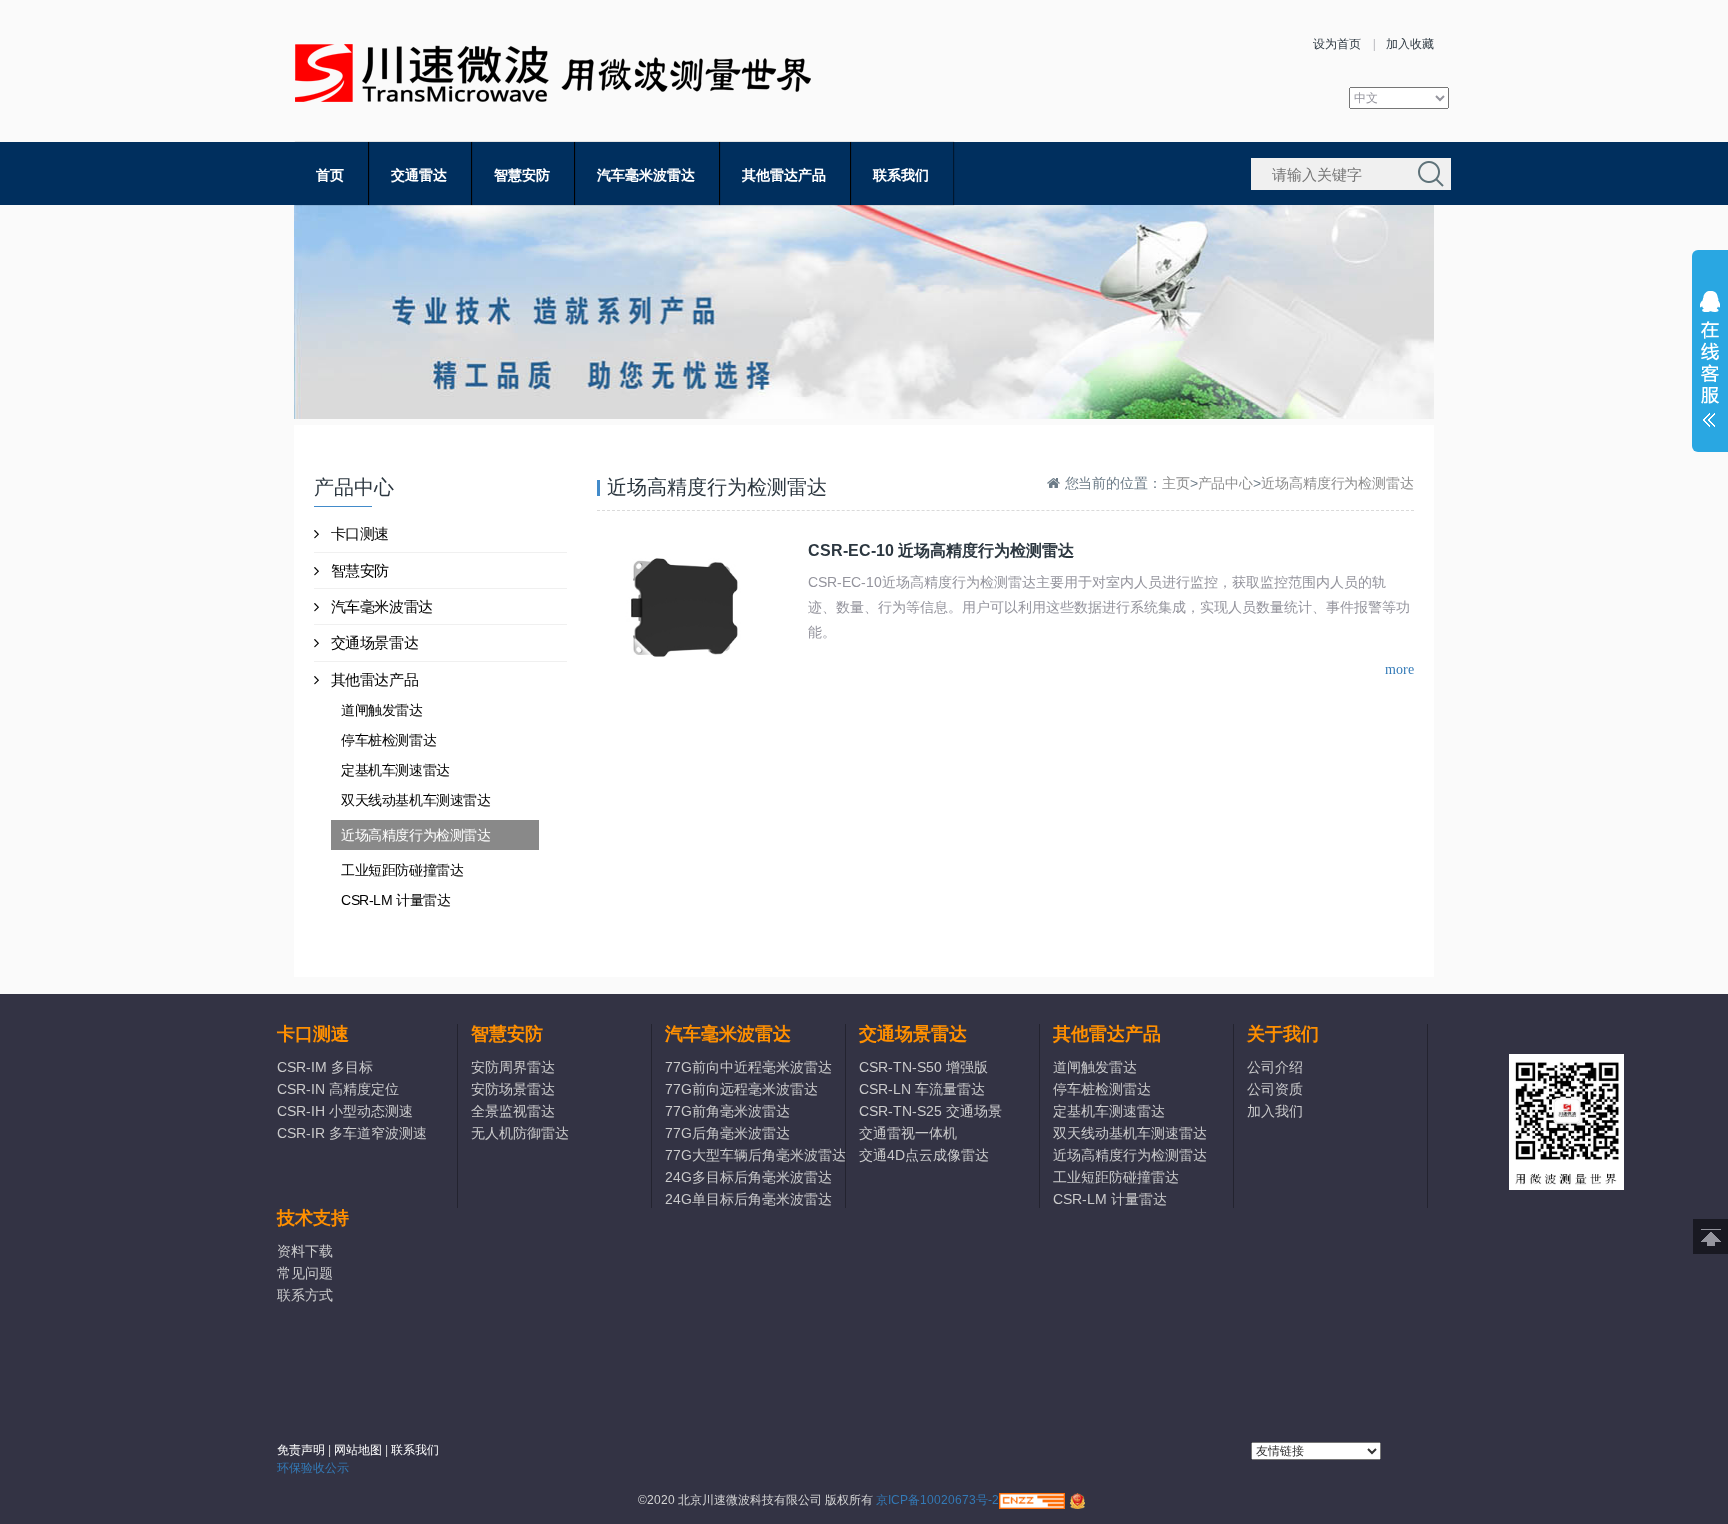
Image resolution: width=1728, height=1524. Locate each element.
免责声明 (301, 1450)
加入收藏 (1410, 44)
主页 (1176, 483)
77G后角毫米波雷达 (727, 1133)
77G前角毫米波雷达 (727, 1111)
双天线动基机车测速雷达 (416, 800)
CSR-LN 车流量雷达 (922, 1089)
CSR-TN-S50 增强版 (923, 1067)
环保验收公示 (313, 1468)
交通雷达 (419, 175)
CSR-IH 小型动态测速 (345, 1111)
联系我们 (901, 175)
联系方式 (305, 1295)
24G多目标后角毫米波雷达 (748, 1177)
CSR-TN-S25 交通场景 (930, 1111)
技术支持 (313, 1218)
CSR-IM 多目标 (325, 1067)
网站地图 (358, 1450)
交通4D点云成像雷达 (924, 1155)
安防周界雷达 (513, 1067)
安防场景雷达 (513, 1089)
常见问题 (305, 1273)
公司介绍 (1275, 1067)
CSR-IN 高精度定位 (338, 1089)
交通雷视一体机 (908, 1133)
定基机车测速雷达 (395, 770)
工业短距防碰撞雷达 (402, 870)
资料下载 (305, 1251)
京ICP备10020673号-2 (937, 1500)
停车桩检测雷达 (388, 740)
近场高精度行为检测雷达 (416, 835)
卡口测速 (360, 533)
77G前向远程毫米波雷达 (741, 1089)
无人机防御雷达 (520, 1133)
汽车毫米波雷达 (646, 175)
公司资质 (1275, 1089)
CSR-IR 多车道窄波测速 (352, 1133)
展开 (1710, 364)
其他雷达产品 (784, 175)
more (1399, 669)
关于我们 (1283, 1034)
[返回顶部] (1710, 1236)
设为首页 (1337, 44)
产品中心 (1226, 483)
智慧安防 (522, 175)
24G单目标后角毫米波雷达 (748, 1199)
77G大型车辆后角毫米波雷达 (754, 1155)
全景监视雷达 (513, 1111)
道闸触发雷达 (382, 710)
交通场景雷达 (375, 642)
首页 (330, 175)
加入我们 (1275, 1111)
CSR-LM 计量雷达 (396, 900)
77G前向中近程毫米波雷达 (748, 1067)
